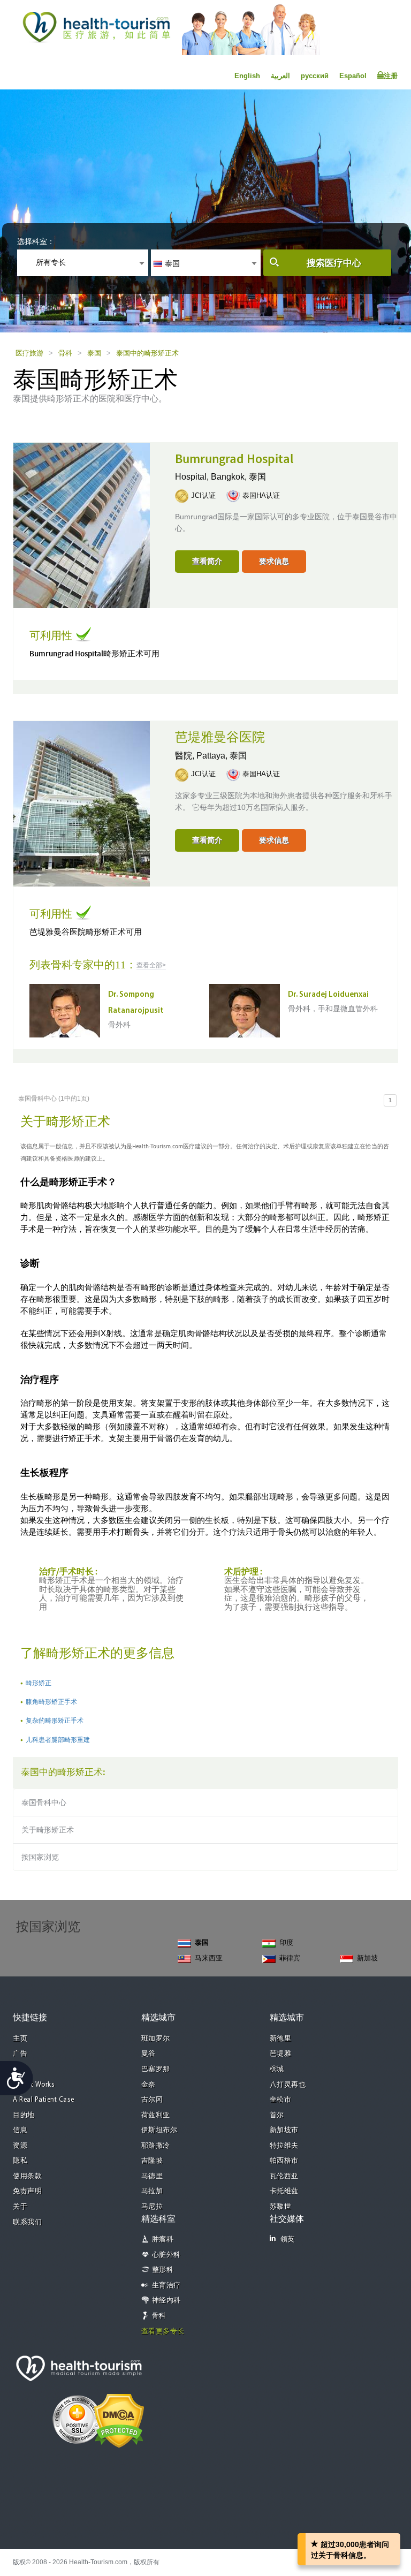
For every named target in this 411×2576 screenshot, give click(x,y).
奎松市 (281, 2100)
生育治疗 (166, 2286)
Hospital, (193, 477)
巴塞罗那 (156, 2069)
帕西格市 (284, 2161)
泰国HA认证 (261, 495)
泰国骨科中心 (44, 1802)
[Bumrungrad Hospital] (82, 524)
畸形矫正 (39, 1683)
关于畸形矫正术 (48, 1830)
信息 (20, 2130)
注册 (391, 76)
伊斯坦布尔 (159, 2130)
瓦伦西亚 (284, 2176)
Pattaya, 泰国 (222, 756)
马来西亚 (209, 1958)
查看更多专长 (163, 2332)
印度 (286, 1942)
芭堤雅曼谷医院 (220, 738)
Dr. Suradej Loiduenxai (328, 995)
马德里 (152, 2176)
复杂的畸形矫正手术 (55, 1721)
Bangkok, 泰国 (238, 477)
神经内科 (166, 2301)
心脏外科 (166, 2255)
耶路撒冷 (156, 2146)
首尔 (277, 2115)
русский (315, 76)
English (247, 76)
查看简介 (207, 561)
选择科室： (36, 241)
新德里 (281, 2039)
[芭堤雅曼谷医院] (82, 803)
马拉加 (152, 2191)
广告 (20, 2054)
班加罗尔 (156, 2039)
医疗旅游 (29, 353)
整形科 (163, 2270)
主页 (20, 2039)
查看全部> (151, 965)
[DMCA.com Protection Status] (119, 2420)
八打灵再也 (288, 2085)
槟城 (277, 2069)
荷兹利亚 (156, 2115)
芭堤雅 (281, 2054)
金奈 (149, 2085)
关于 (20, 2207)
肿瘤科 (163, 2240)
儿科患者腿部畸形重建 (58, 1740)
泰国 (94, 353)
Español (353, 76)
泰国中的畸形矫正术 (147, 353)
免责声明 (27, 2191)
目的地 (24, 2115)
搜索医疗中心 (334, 263)
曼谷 (149, 2054)
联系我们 (27, 2222)
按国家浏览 (40, 1857)
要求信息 (274, 561)
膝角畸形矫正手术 (51, 1702)
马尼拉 (152, 2207)
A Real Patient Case (44, 2100)
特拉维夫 (284, 2146)
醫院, (186, 756)
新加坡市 (284, 2130)
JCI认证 (203, 495)
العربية (280, 76)
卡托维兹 (284, 2191)
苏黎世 (281, 2207)
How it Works (34, 2085)
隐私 (20, 2161)
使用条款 (27, 2176)
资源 (20, 2146)
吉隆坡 (152, 2161)
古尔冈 (152, 2100)
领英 (288, 2240)
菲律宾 (290, 1958)
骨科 (65, 353)
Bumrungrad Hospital (234, 459)
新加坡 (367, 1958)
